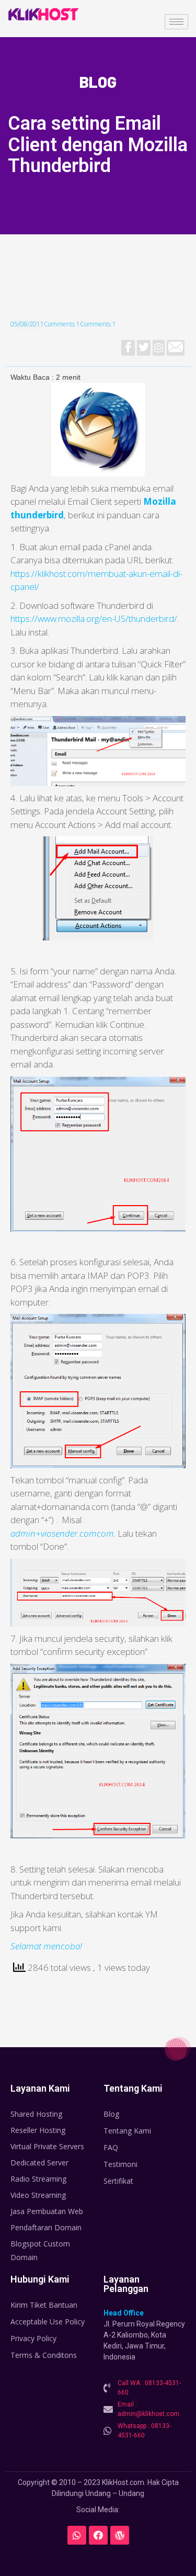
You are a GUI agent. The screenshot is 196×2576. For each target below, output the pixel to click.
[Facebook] (98, 2535)
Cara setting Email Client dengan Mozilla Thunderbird (98, 145)
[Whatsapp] (77, 2535)
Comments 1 (62, 324)
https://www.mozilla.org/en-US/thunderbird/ (94, 619)
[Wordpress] (120, 2535)
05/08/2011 (27, 324)
